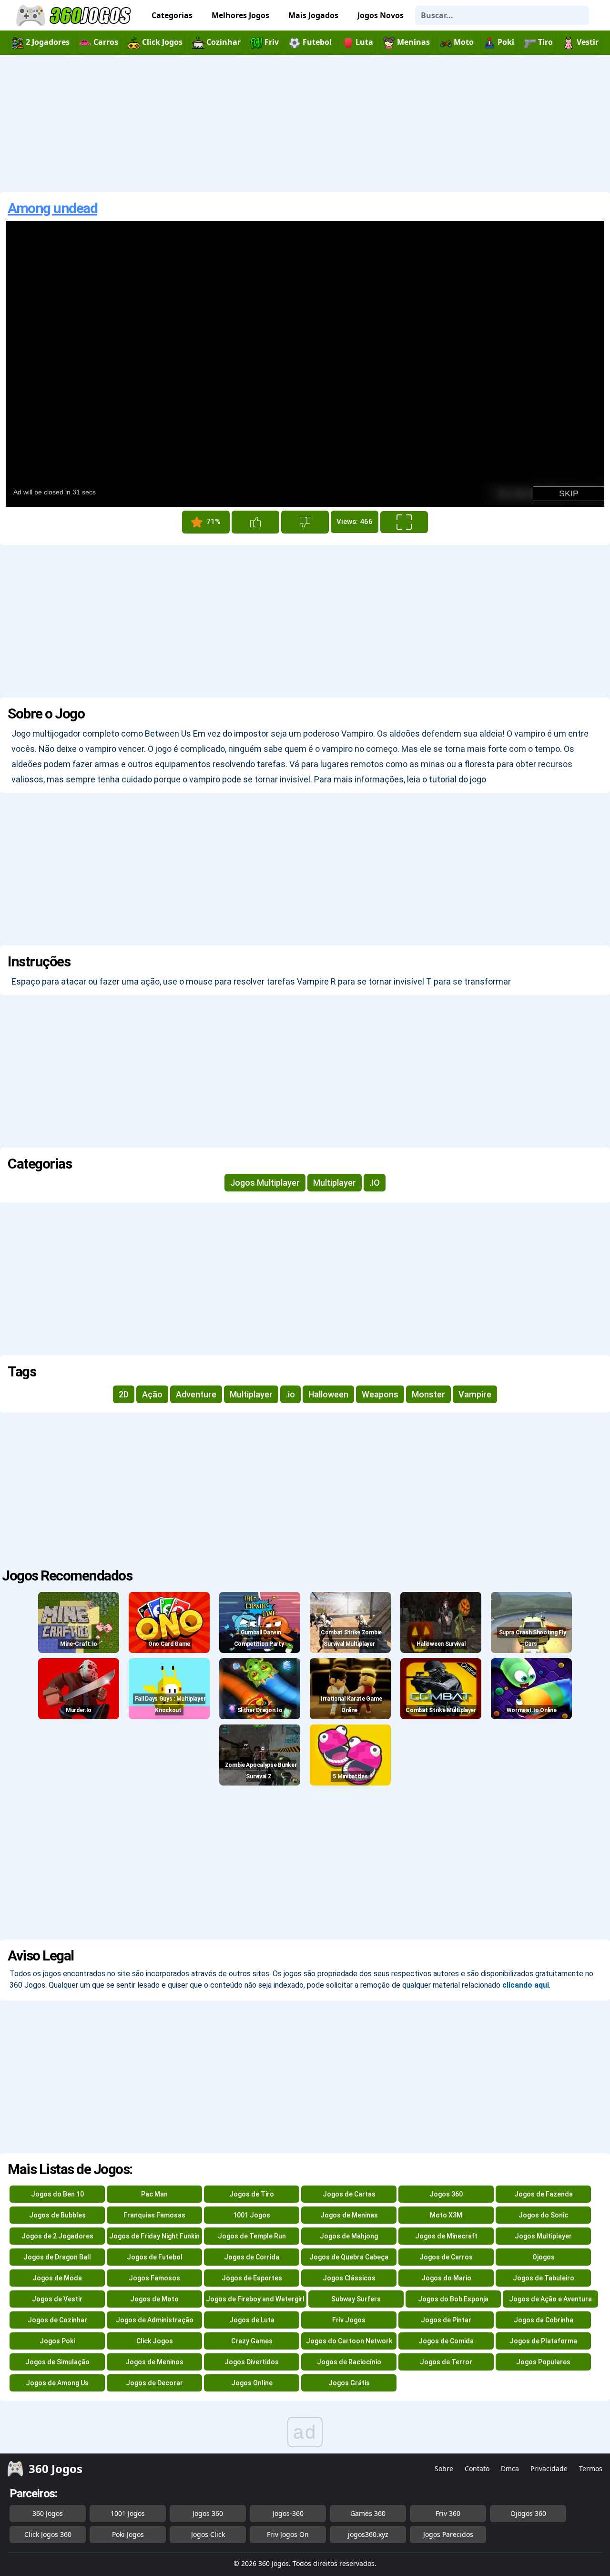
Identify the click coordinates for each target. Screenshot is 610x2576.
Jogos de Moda (57, 2278)
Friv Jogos (349, 2320)
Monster (428, 1394)
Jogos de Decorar (154, 2383)
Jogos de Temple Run (252, 2236)
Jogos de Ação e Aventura (550, 2299)
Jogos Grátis (349, 2383)
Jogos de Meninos (154, 2362)
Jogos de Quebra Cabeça (349, 2257)
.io (290, 1394)
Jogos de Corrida (252, 2257)
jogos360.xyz (368, 2534)
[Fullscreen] (404, 522)
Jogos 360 (446, 2194)
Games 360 (368, 2513)
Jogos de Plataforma (543, 2341)
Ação (152, 1394)
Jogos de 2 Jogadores (57, 2236)
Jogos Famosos (154, 2278)
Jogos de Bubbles (57, 2215)
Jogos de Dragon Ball (57, 2257)
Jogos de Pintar (446, 2320)
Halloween (328, 1394)
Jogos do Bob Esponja (453, 2299)
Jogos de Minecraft (446, 2236)
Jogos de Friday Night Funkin (154, 2236)
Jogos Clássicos (349, 2278)
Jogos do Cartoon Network (349, 2341)
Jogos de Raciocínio (349, 2362)
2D (124, 1394)
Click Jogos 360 (48, 2534)
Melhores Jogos (240, 15)
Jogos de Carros (446, 2257)
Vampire (475, 1394)
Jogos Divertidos (252, 2362)
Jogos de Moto (154, 2299)
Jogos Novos (381, 15)
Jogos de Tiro (252, 2194)
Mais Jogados (313, 15)
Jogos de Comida (446, 2341)
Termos (591, 2468)
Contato (477, 2468)
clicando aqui (526, 1985)
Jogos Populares (543, 2362)
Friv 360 (448, 2513)
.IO (375, 1183)
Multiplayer (335, 1183)
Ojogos (544, 2257)
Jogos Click (208, 2534)
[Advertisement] (305, 123)
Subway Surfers (356, 2299)
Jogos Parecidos (448, 2534)
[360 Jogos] (75, 15)
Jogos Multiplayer (265, 1183)
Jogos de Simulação (57, 2362)
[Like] (255, 522)
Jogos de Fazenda (544, 2194)
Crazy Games (252, 2341)
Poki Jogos (128, 2534)
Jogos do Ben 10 (57, 2194)
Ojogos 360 (528, 2513)
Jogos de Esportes (252, 2278)
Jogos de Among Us (57, 2383)
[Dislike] (305, 522)
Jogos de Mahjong (349, 2236)
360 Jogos (48, 2513)
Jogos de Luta (252, 2320)
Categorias (172, 15)
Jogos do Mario (446, 2278)
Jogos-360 (288, 2513)
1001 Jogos (252, 2215)
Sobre (444, 2468)
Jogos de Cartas (349, 2194)
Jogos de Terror (446, 2362)
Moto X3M (446, 2215)
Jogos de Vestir (57, 2299)
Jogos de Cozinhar (57, 2320)
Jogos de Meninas (349, 2215)
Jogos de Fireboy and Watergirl (255, 2299)
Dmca (510, 2468)
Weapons (380, 1394)
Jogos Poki (57, 2341)
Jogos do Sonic (543, 2215)
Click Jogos (155, 2341)
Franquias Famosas (154, 2215)
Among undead (52, 208)
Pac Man (154, 2194)
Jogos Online (252, 2383)
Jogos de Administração (155, 2320)
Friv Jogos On (288, 2534)
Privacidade (549, 2468)
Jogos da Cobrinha (544, 2320)
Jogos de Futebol (155, 2257)
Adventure (196, 1394)
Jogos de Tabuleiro (544, 2278)
